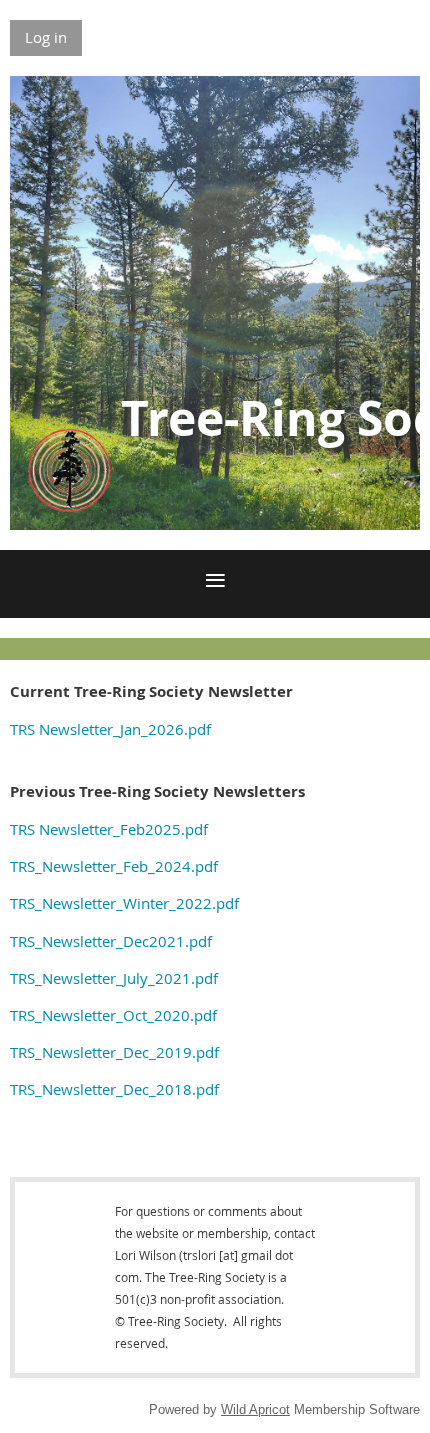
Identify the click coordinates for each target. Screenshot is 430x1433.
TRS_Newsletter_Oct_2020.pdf (113, 1015)
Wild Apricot (255, 1409)
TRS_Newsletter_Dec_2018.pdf (114, 1089)
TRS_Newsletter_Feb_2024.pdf (114, 866)
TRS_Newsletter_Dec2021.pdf (111, 941)
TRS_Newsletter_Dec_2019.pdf (114, 1052)
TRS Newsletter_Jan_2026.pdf (110, 729)
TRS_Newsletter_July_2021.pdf (114, 978)
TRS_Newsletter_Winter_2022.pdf (124, 903)
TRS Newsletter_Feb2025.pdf (109, 829)
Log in (46, 37)
